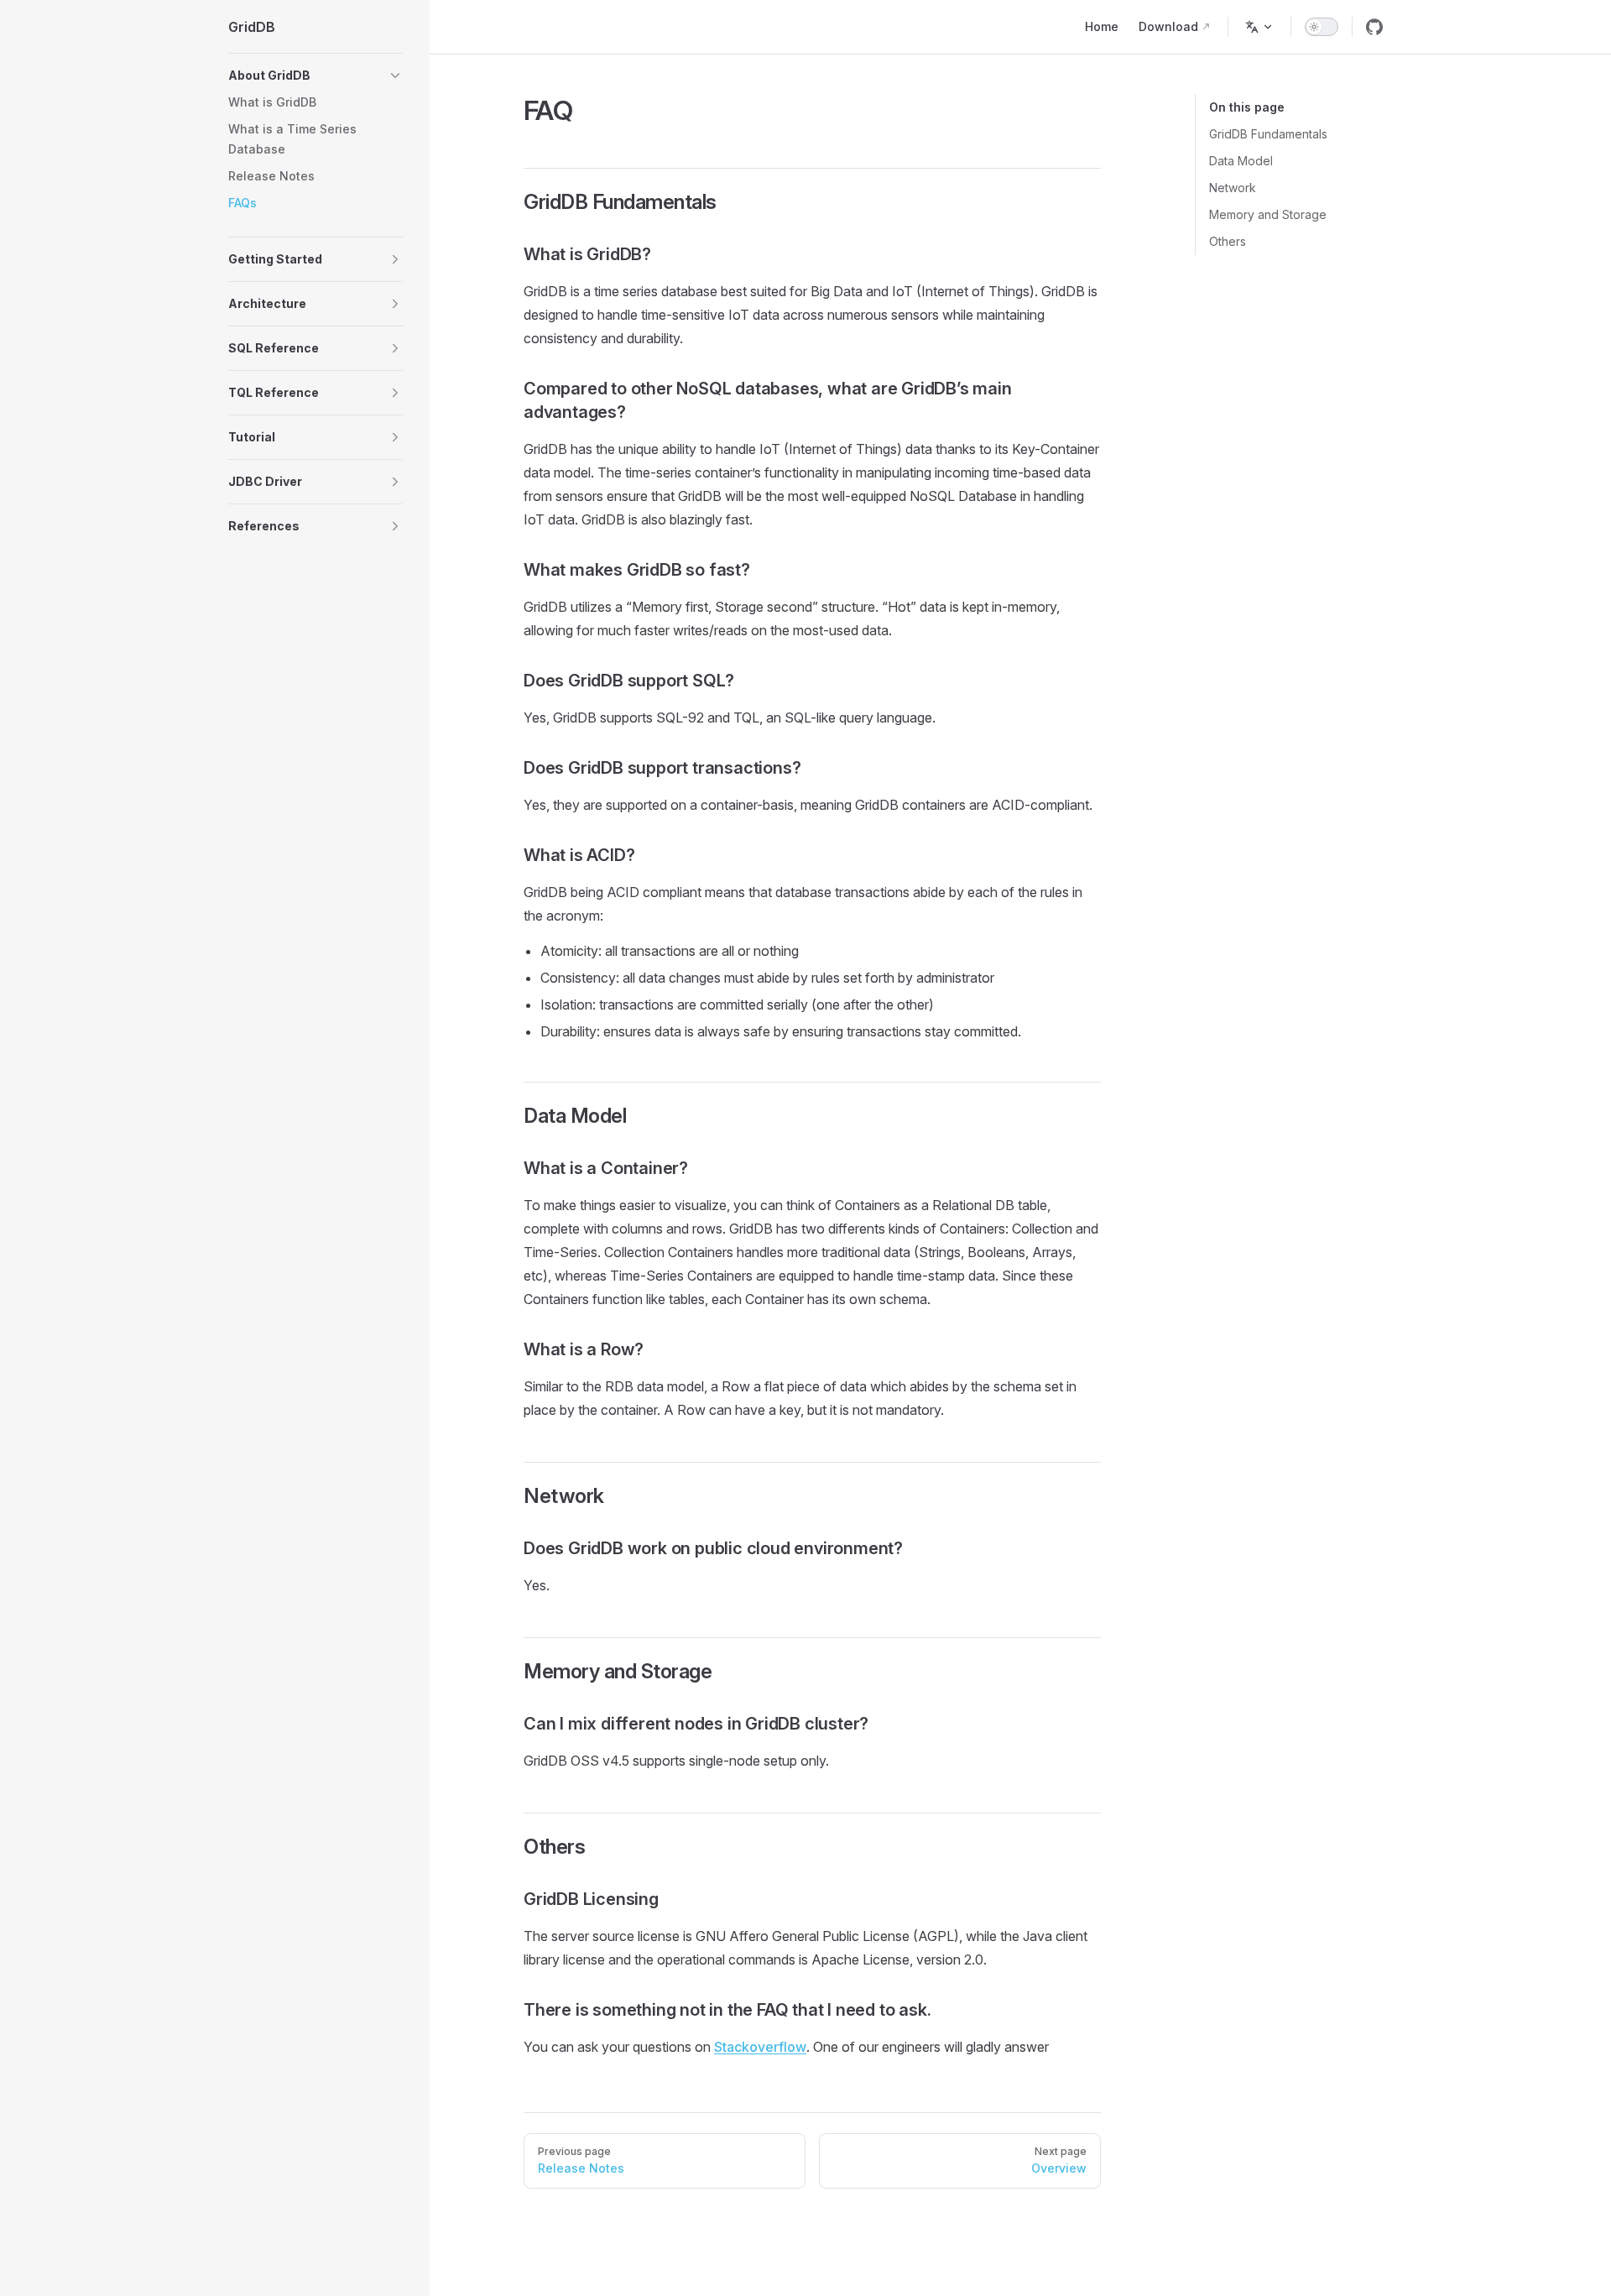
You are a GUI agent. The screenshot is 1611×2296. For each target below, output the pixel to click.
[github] (1374, 27)
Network (1233, 188)
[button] (315, 76)
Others (1228, 241)
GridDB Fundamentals (1268, 134)
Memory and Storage (1268, 214)
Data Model (1241, 161)
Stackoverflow (760, 2047)
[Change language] (1259, 27)
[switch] (1322, 27)
